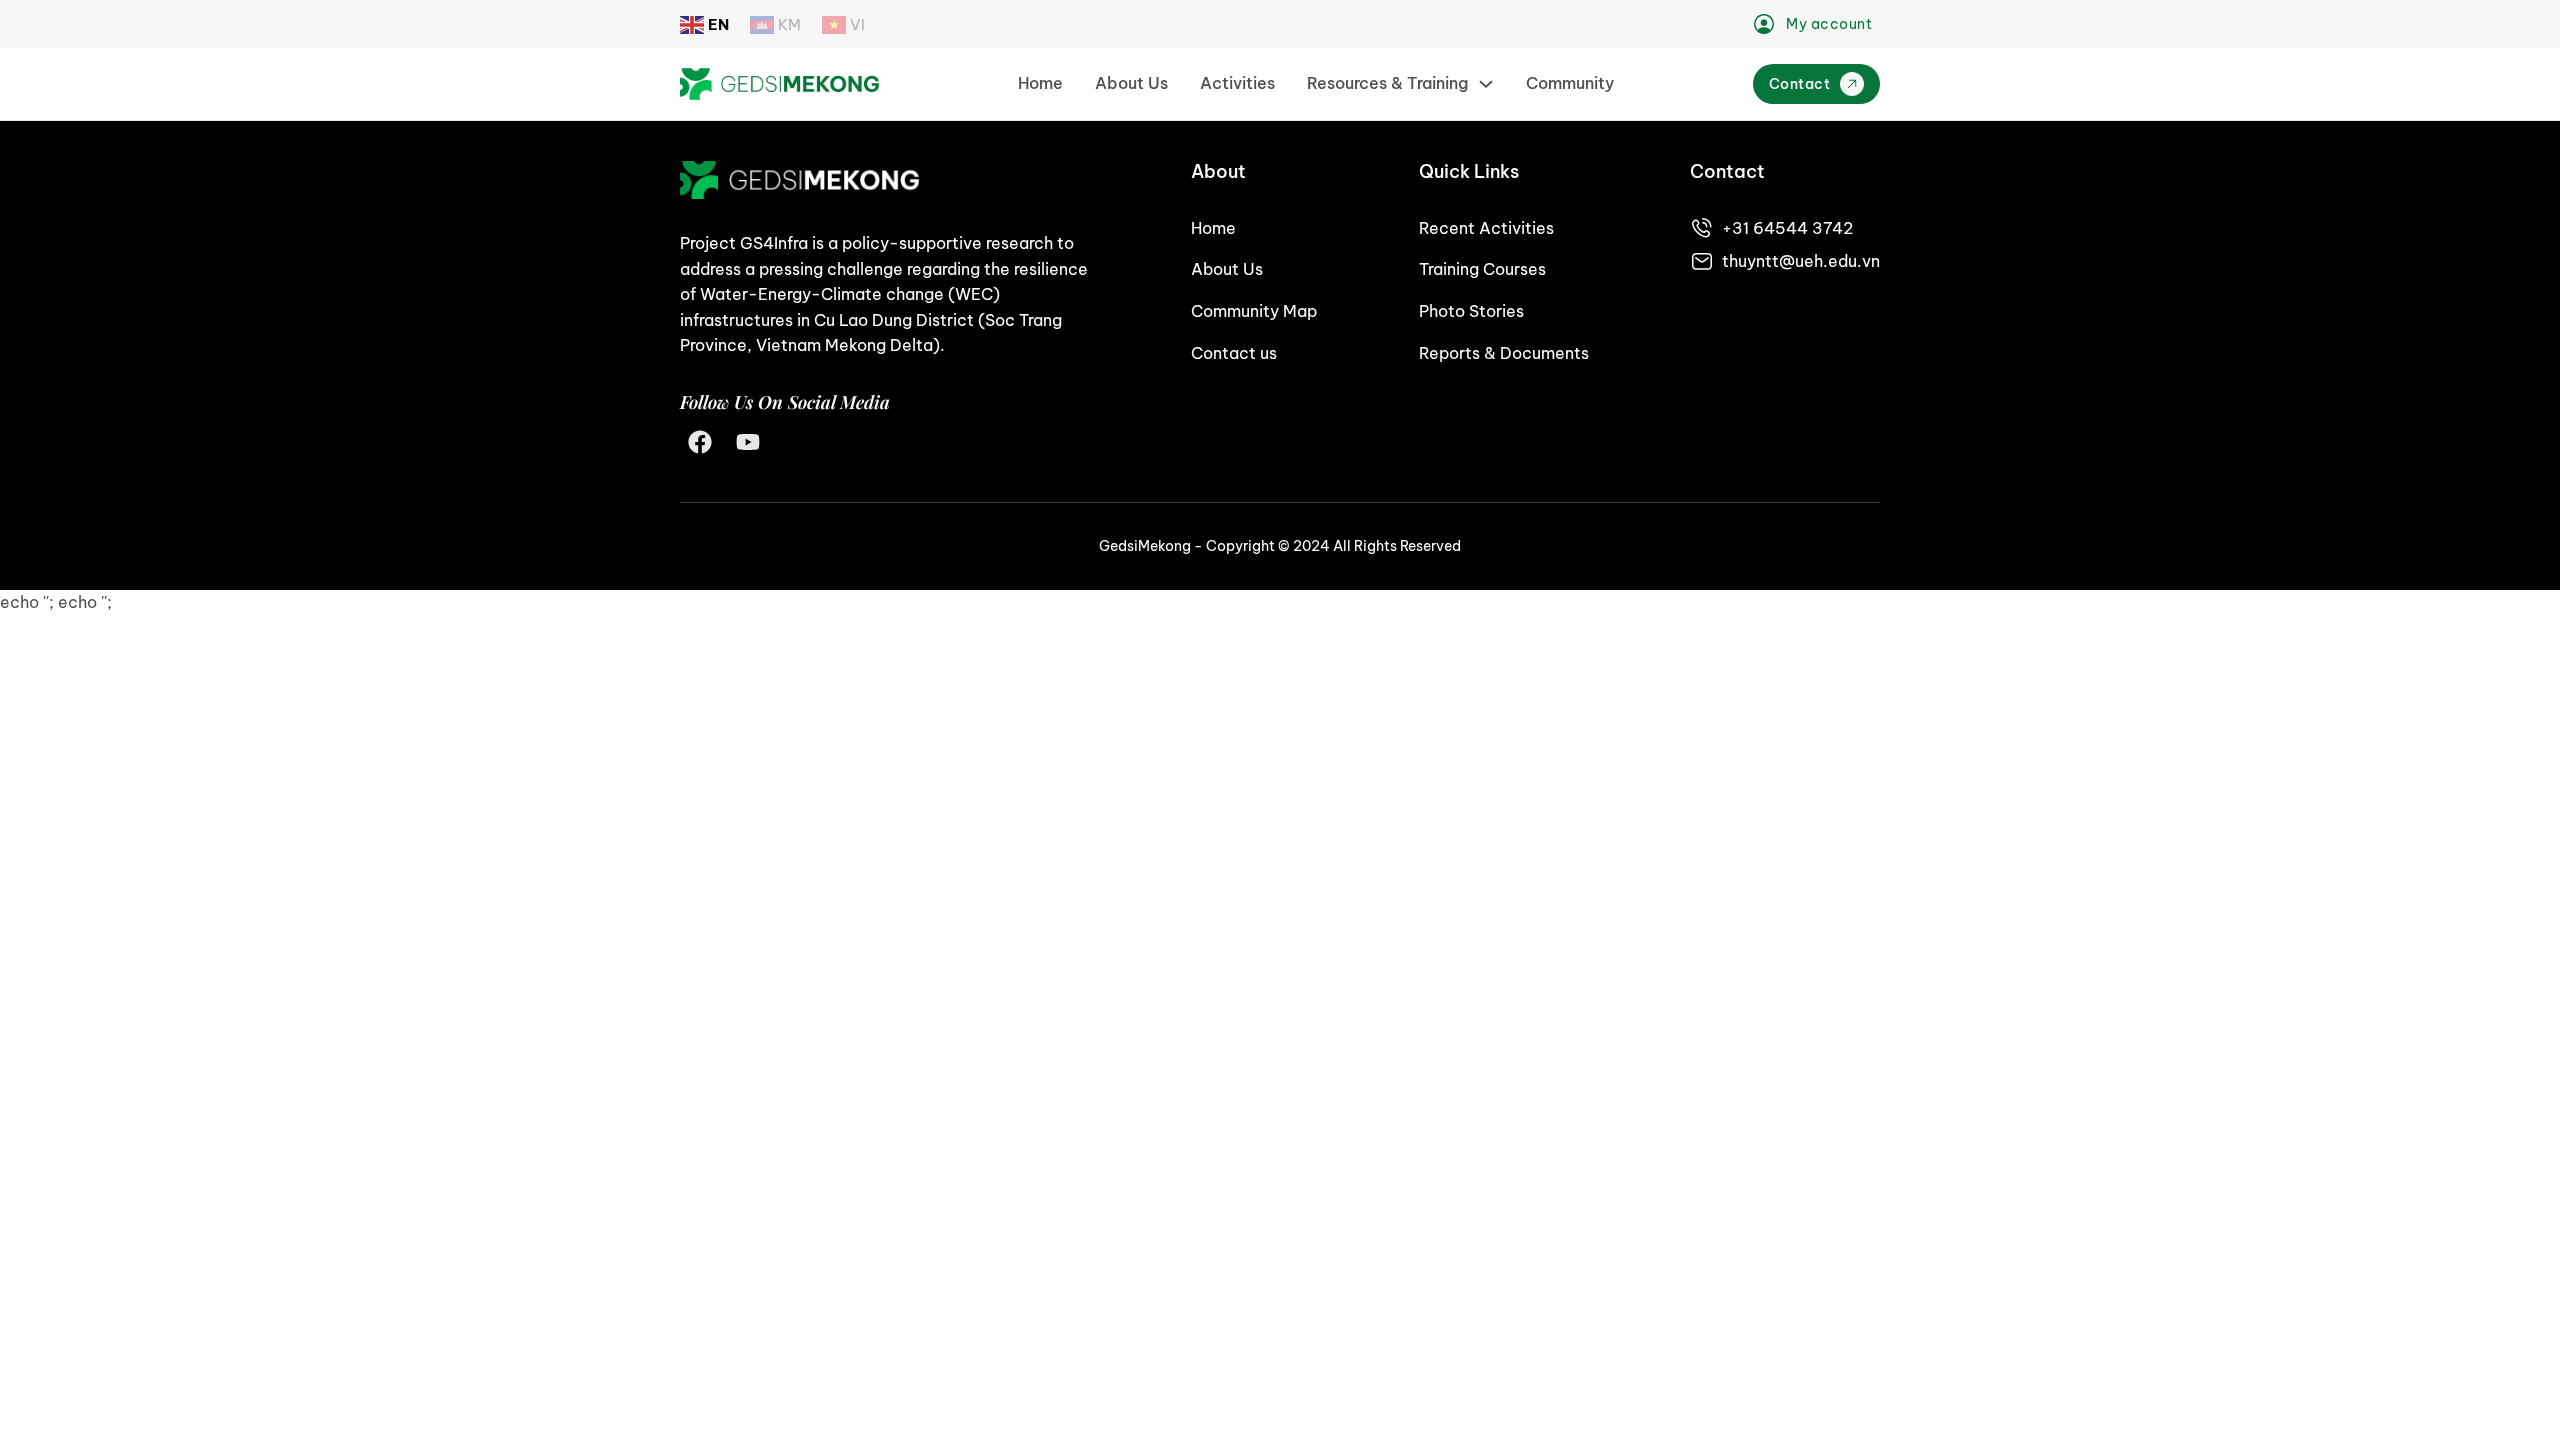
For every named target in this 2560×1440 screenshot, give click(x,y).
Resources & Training (1387, 83)
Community (1570, 83)
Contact (1800, 84)
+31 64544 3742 (1787, 228)
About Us (1131, 83)
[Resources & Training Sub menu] (1486, 84)
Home (1040, 83)
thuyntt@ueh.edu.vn (1801, 261)
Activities (1237, 83)
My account (1829, 24)
